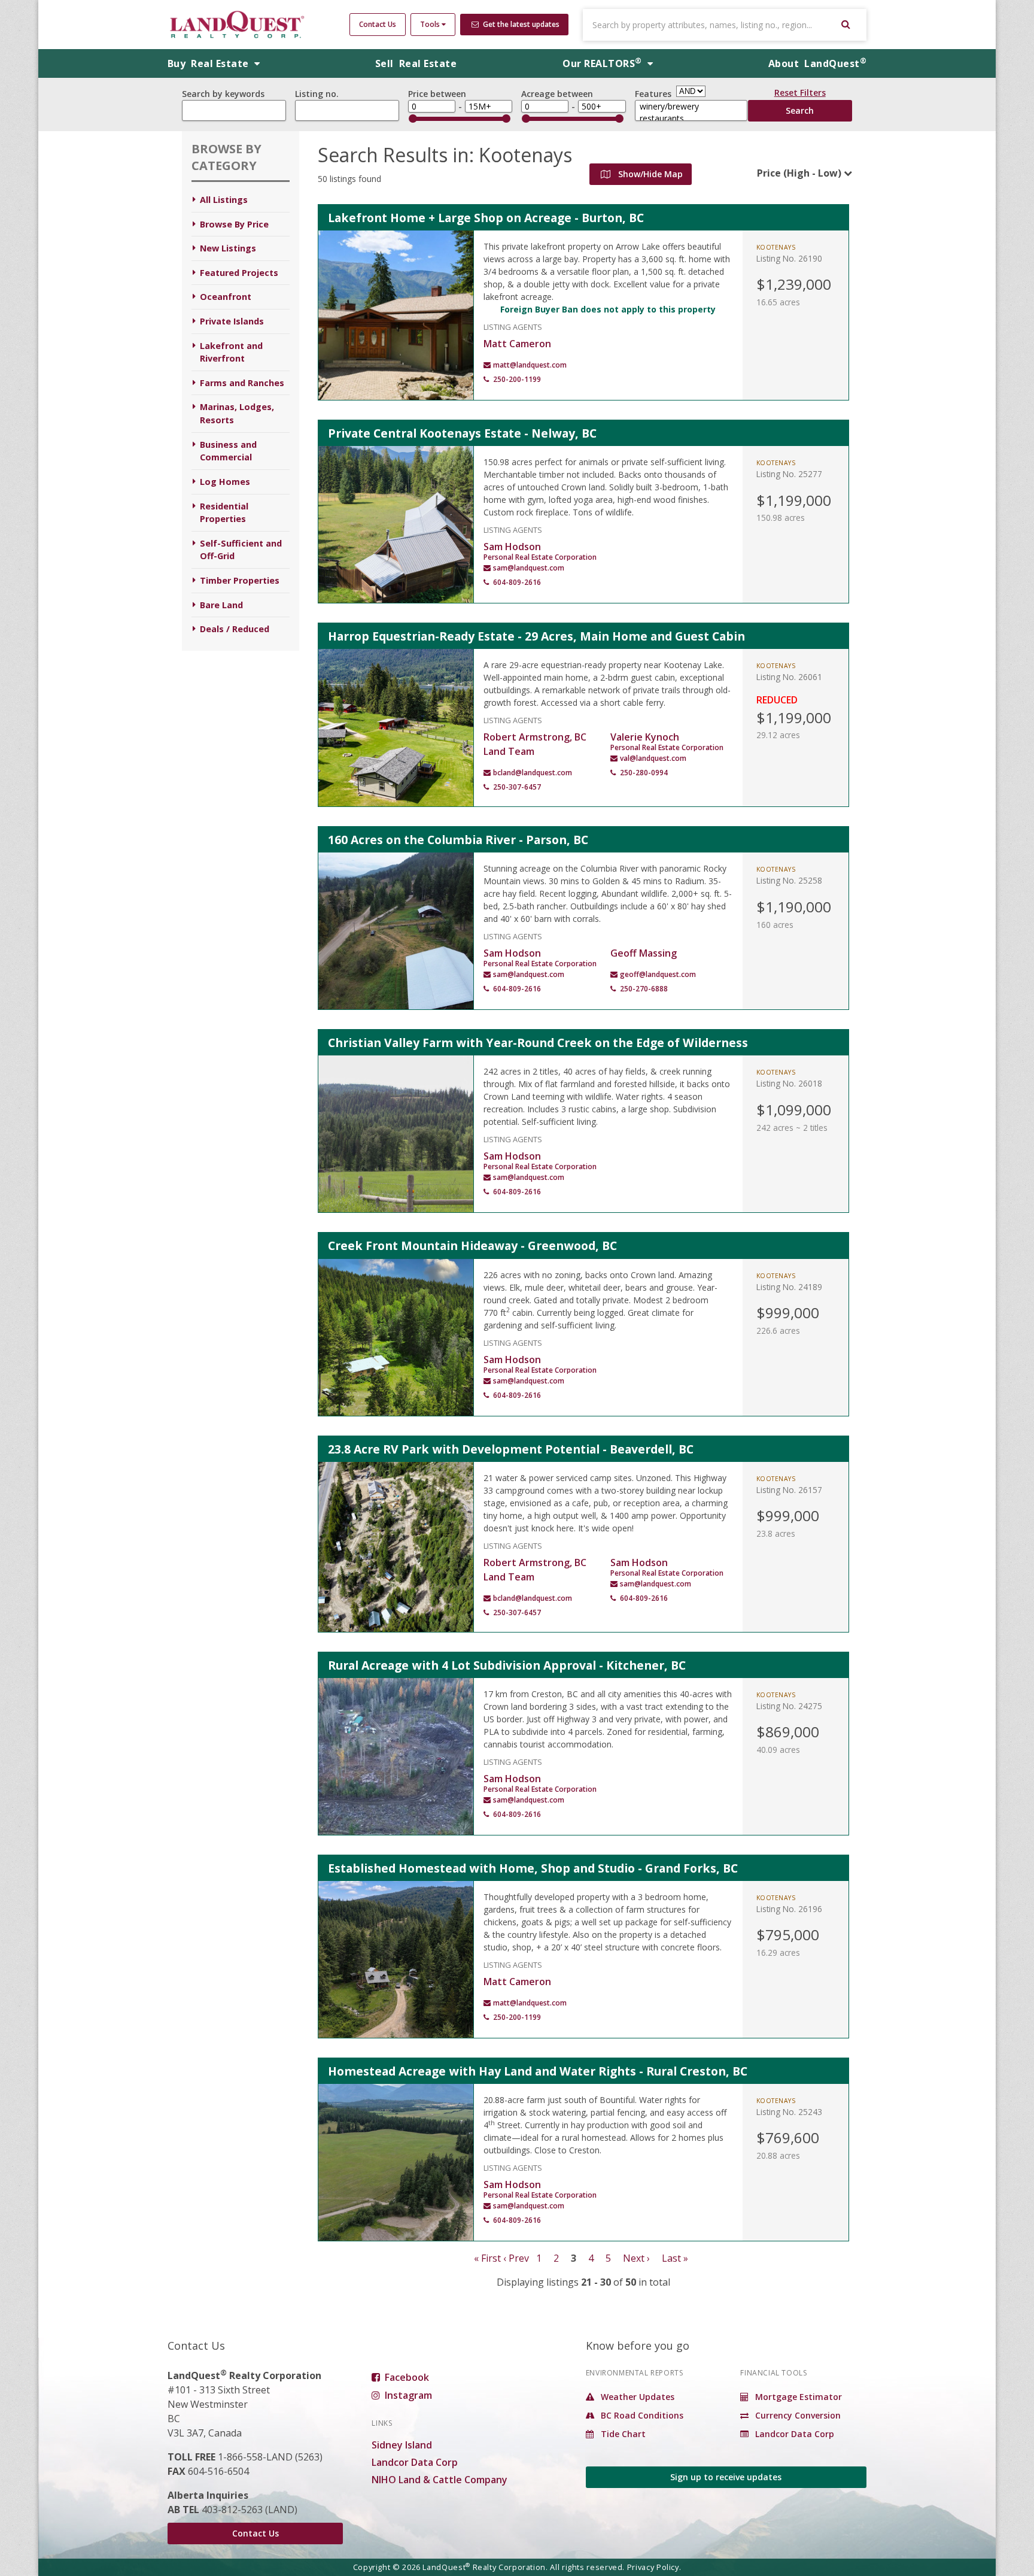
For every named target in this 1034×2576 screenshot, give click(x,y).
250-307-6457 (517, 787)
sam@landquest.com (529, 568)
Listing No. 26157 (789, 1490)
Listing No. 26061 (789, 677)
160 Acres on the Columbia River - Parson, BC (458, 840)
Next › (636, 2258)
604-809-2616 (517, 582)
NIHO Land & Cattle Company (440, 2480)
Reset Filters (800, 95)
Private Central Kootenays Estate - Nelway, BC (462, 433)
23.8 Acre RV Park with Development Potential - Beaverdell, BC (511, 1449)
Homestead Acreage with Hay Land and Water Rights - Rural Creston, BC (538, 2071)
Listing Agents (513, 326)
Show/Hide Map (649, 174)
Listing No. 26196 (789, 1909)
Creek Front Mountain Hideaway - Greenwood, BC (472, 1245)
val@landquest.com (653, 758)
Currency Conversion (797, 2415)
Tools (431, 24)
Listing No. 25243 (789, 2112)
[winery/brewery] (691, 107)
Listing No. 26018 (789, 1083)
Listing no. (317, 94)
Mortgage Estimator (797, 2397)
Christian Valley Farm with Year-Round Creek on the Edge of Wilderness (538, 1043)
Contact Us (378, 24)
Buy (209, 63)
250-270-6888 (644, 989)
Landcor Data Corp (415, 2462)
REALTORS (602, 63)
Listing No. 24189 (789, 1287)
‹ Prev (516, 2258)
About (817, 63)
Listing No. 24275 (789, 1706)
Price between (437, 94)
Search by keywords (223, 94)
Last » (675, 2258)
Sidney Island (402, 2445)
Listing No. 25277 (789, 474)
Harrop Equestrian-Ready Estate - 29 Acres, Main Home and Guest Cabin (536, 636)
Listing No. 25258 (789, 880)
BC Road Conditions (641, 2415)
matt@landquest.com (530, 365)
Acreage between (557, 94)
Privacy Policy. (654, 2567)
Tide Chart (622, 2434)
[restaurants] (691, 119)
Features (653, 94)
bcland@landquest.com (533, 773)
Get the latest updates (520, 24)
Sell (416, 63)
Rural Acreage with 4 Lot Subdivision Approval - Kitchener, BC (507, 1665)
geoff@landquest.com (658, 974)
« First (487, 2258)
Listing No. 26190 (789, 258)
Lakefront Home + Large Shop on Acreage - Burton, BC (486, 218)
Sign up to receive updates (726, 2477)
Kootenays (776, 247)
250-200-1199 (517, 379)
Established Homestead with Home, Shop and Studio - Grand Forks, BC (533, 1868)
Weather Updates (636, 2397)
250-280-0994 (644, 773)
